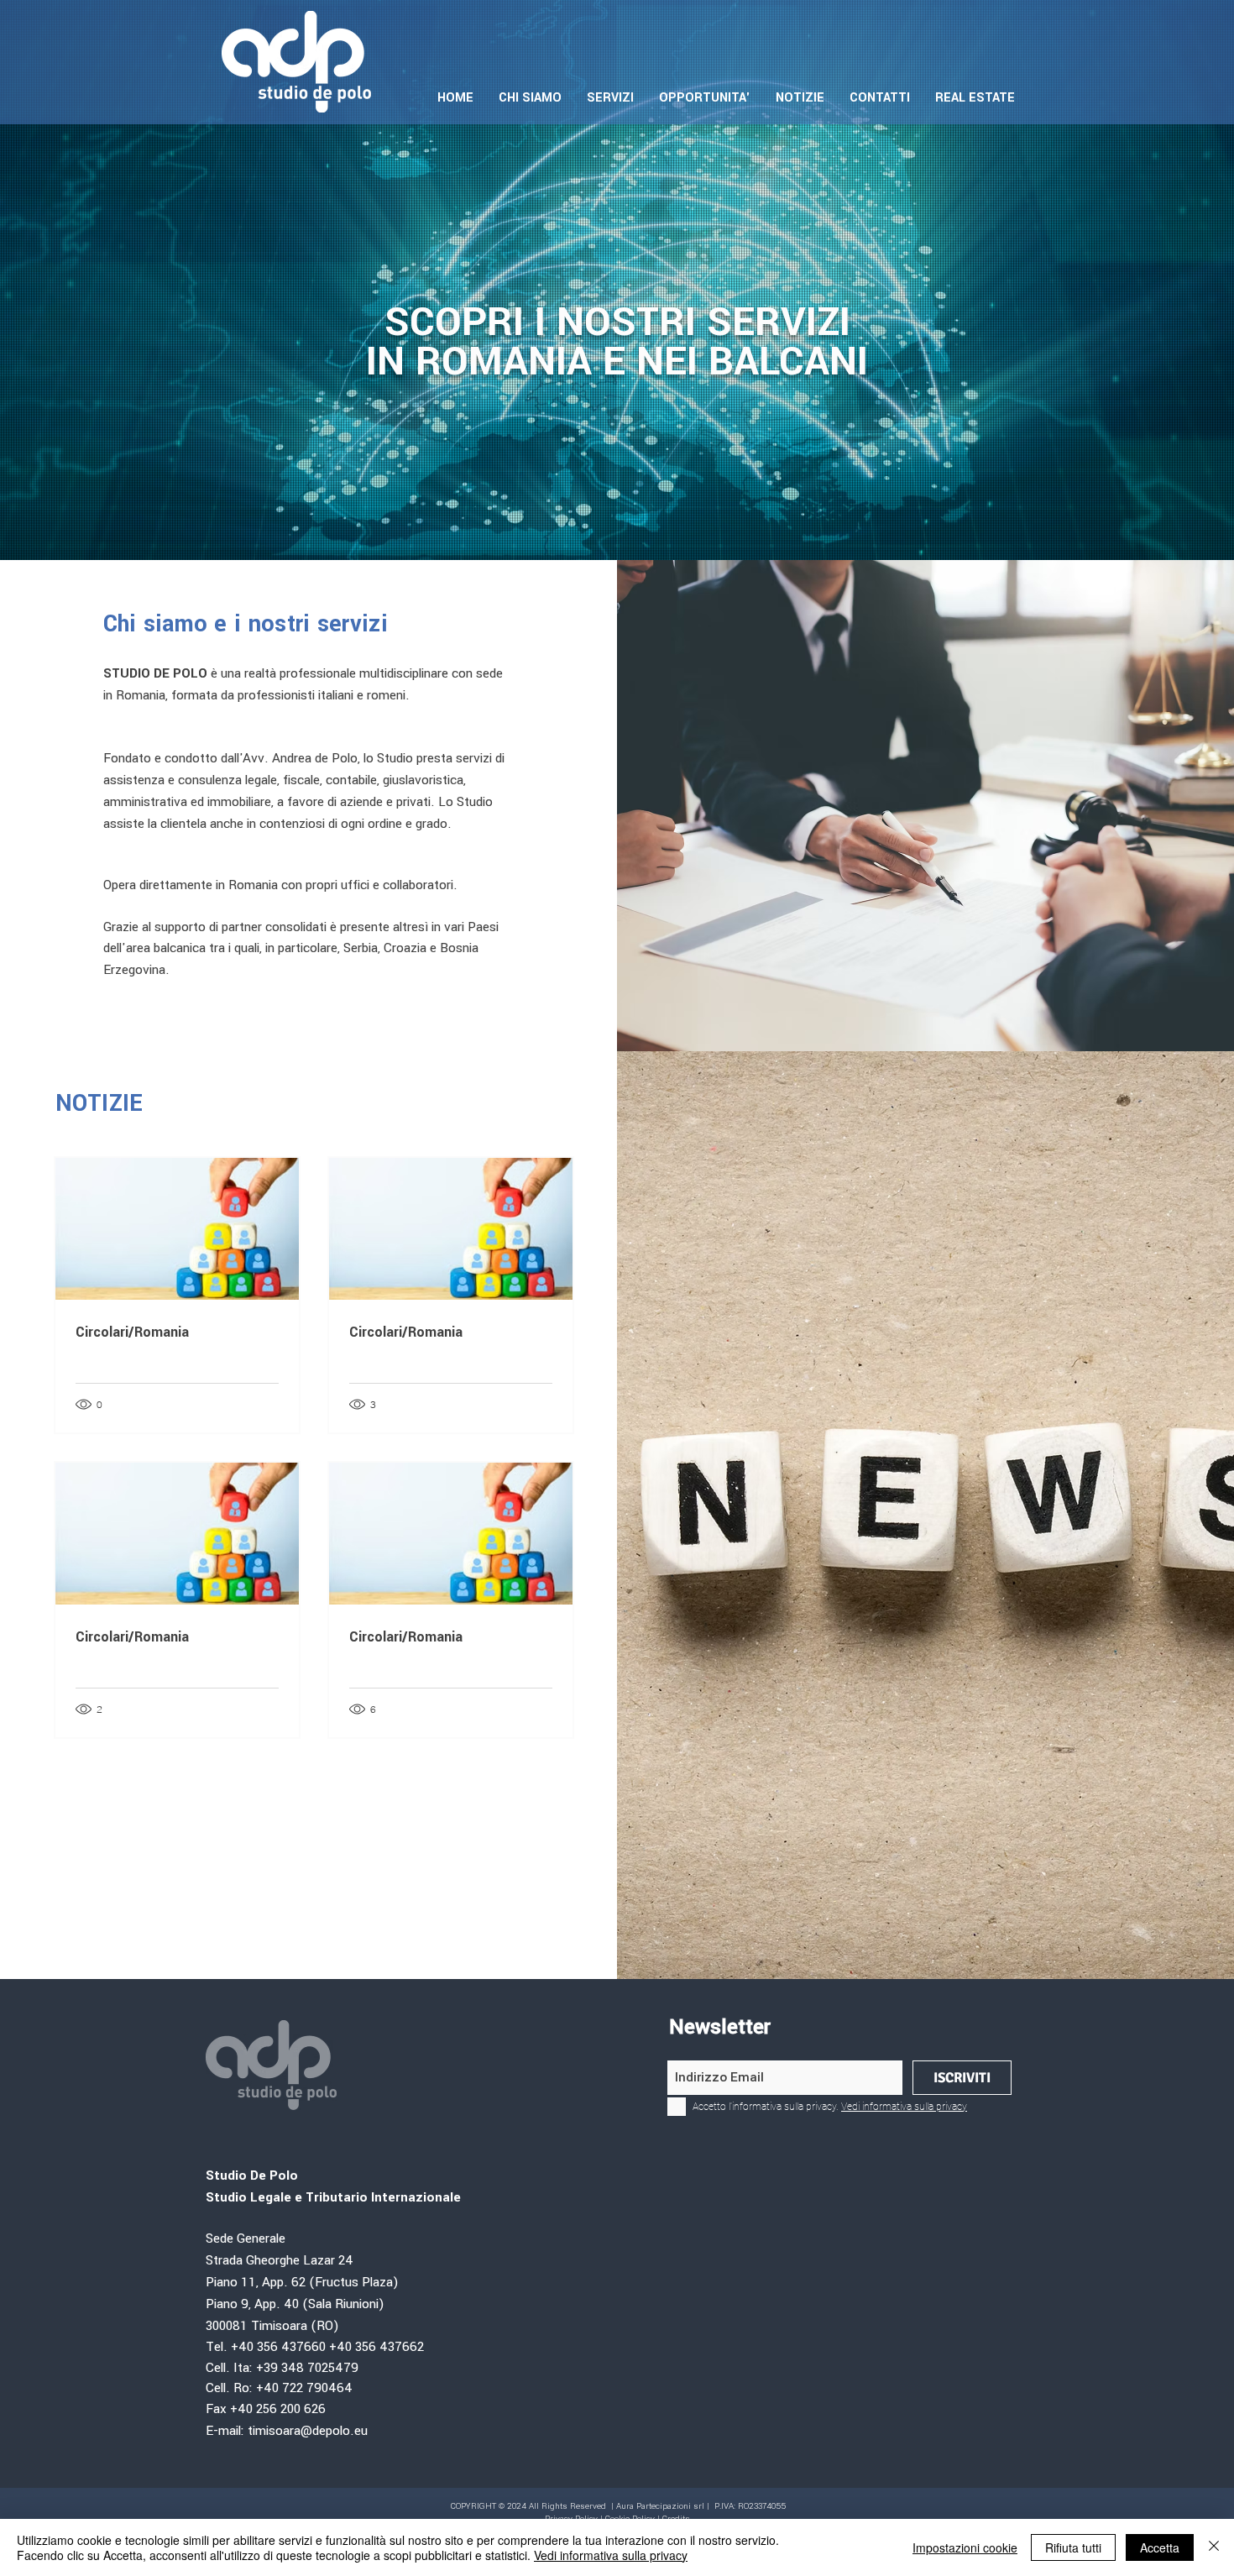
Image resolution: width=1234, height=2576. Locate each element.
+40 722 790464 (304, 2388)
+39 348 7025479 (309, 2368)
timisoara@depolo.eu (308, 2431)
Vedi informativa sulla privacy (611, 2555)
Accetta (1160, 2547)
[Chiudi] (1214, 2547)
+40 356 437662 (376, 2347)
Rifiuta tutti (1073, 2547)
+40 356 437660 (278, 2347)
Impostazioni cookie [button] (965, 2547)
